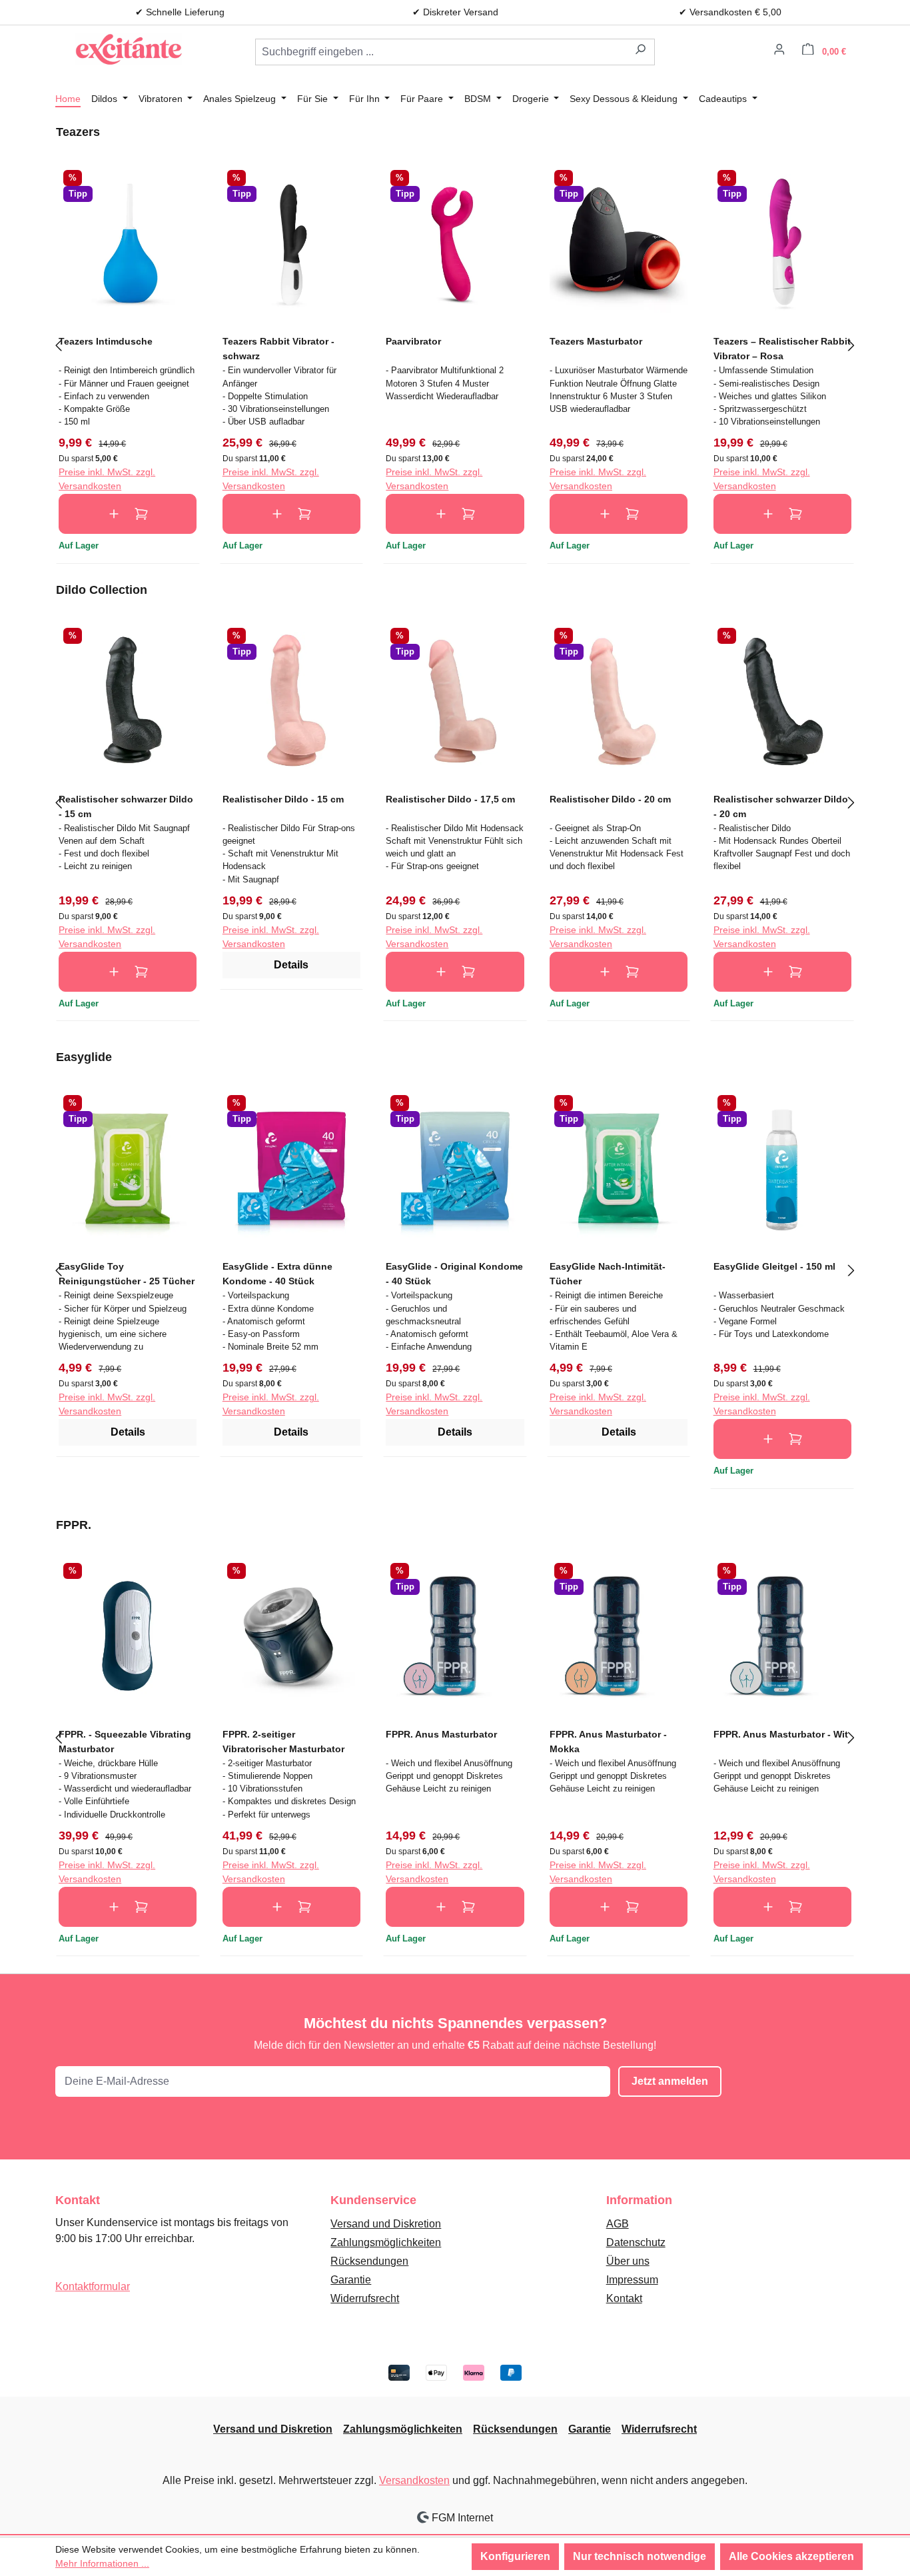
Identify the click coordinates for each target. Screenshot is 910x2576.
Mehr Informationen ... (102, 2563)
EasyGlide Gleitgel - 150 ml (774, 1266)
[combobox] (441, 52)
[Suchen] (641, 52)
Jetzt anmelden (670, 2081)
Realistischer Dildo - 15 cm (283, 799)
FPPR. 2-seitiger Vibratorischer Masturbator (283, 1741)
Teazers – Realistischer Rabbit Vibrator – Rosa (782, 348)
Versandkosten (414, 2480)
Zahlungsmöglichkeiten (386, 2242)
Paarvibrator (413, 341)
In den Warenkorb (128, 514)
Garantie (351, 2280)
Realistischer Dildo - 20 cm (610, 799)
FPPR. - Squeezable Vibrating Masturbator (125, 1741)
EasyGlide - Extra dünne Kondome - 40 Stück (277, 1273)
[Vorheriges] (59, 344)
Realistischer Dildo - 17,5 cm (450, 799)
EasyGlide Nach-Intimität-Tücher (608, 1273)
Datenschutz (636, 2242)
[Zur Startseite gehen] (129, 49)
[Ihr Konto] (779, 51)
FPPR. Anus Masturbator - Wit (781, 1734)
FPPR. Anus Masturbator (441, 1734)
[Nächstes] (851, 344)
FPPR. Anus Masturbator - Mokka (608, 1741)
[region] (455, 344)
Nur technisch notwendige (640, 2556)
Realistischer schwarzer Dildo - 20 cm (781, 806)
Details (291, 965)
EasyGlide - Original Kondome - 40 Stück (454, 1273)
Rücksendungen (369, 2261)
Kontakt (624, 2298)
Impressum (632, 2280)
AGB (618, 2224)
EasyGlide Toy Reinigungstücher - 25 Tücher (127, 1273)
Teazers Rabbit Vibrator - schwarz (278, 348)
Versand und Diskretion (386, 2224)
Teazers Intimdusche (106, 341)
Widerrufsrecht (365, 2298)
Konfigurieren (515, 2556)
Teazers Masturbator (596, 341)
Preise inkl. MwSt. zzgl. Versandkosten (107, 479)
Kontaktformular (93, 2286)
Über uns (628, 2261)
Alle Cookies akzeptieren (791, 2556)
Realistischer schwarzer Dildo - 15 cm (126, 806)
